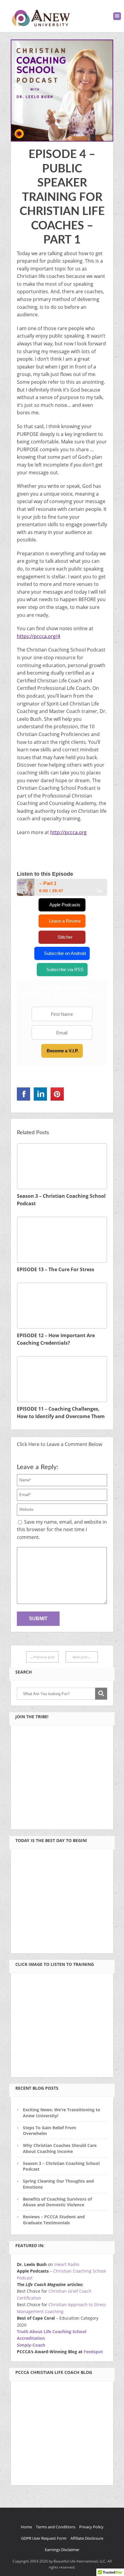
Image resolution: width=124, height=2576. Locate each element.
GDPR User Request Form (44, 2538)
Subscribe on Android (65, 953)
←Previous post (42, 1657)
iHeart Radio (67, 2264)
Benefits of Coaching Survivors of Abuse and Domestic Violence (57, 2202)
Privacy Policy (91, 2527)
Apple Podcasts (65, 905)
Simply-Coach (31, 2345)
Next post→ (82, 1657)
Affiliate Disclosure (87, 2538)
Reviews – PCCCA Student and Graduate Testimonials (54, 2220)
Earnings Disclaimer (62, 2550)
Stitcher (65, 937)
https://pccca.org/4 (39, 636)
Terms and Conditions (56, 2527)
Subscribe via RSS (65, 969)
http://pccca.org (68, 832)
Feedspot (93, 2352)
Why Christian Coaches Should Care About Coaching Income (60, 2148)
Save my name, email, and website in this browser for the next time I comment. (62, 1529)
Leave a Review (65, 921)
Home (26, 2527)
